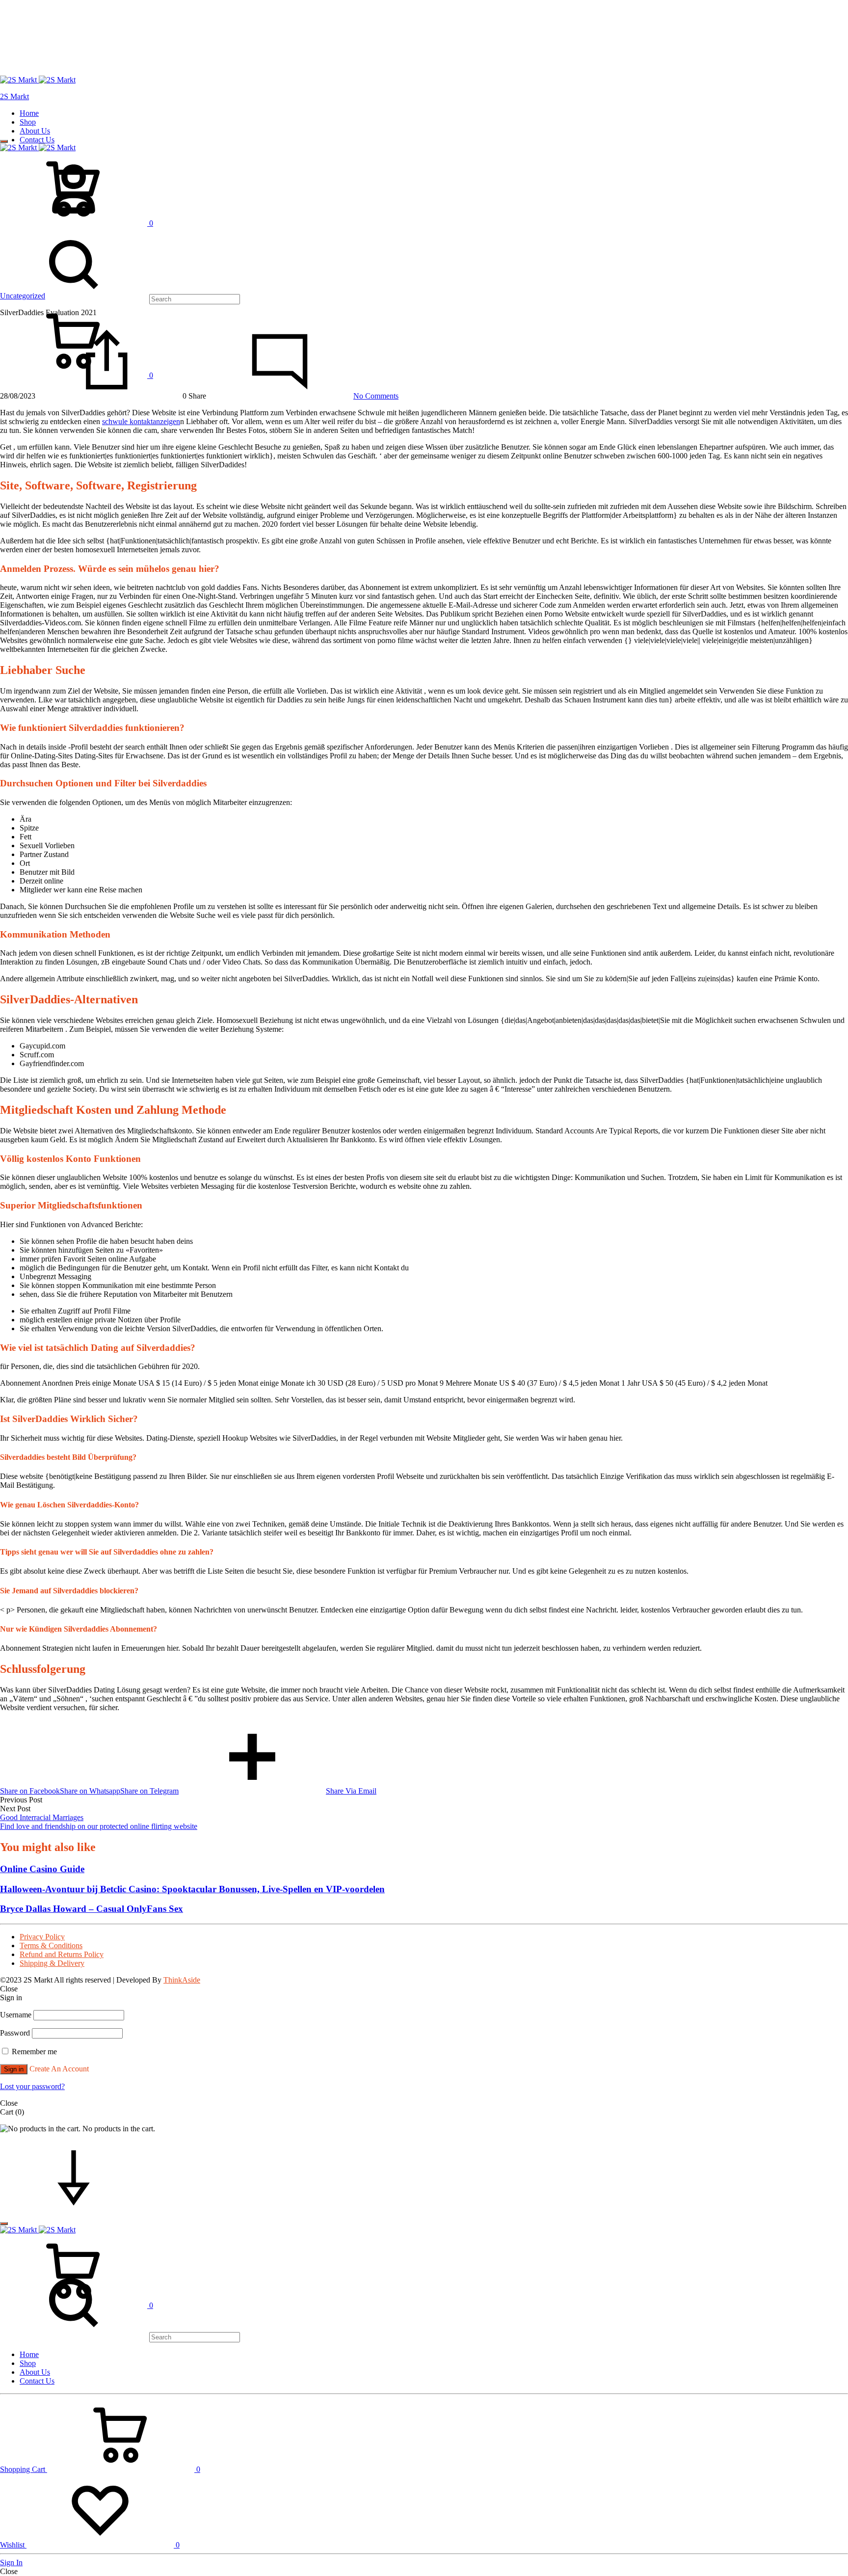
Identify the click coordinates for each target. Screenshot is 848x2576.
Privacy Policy (42, 1937)
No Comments (376, 396)
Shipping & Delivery (52, 1963)
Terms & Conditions (51, 1945)
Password (15, 2033)
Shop (28, 122)
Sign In (11, 2563)
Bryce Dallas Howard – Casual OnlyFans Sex (92, 1909)
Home (29, 113)
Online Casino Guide (42, 1869)
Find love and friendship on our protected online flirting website (99, 1826)
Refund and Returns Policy (62, 1954)
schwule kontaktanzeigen (141, 421)
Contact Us (37, 140)
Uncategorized (23, 296)
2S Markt (14, 96)
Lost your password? (32, 2086)
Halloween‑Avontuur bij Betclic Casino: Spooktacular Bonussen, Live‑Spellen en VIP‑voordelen (192, 1889)
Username (16, 2015)
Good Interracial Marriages (42, 1817)
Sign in (14, 2069)
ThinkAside (182, 1980)
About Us (35, 131)
